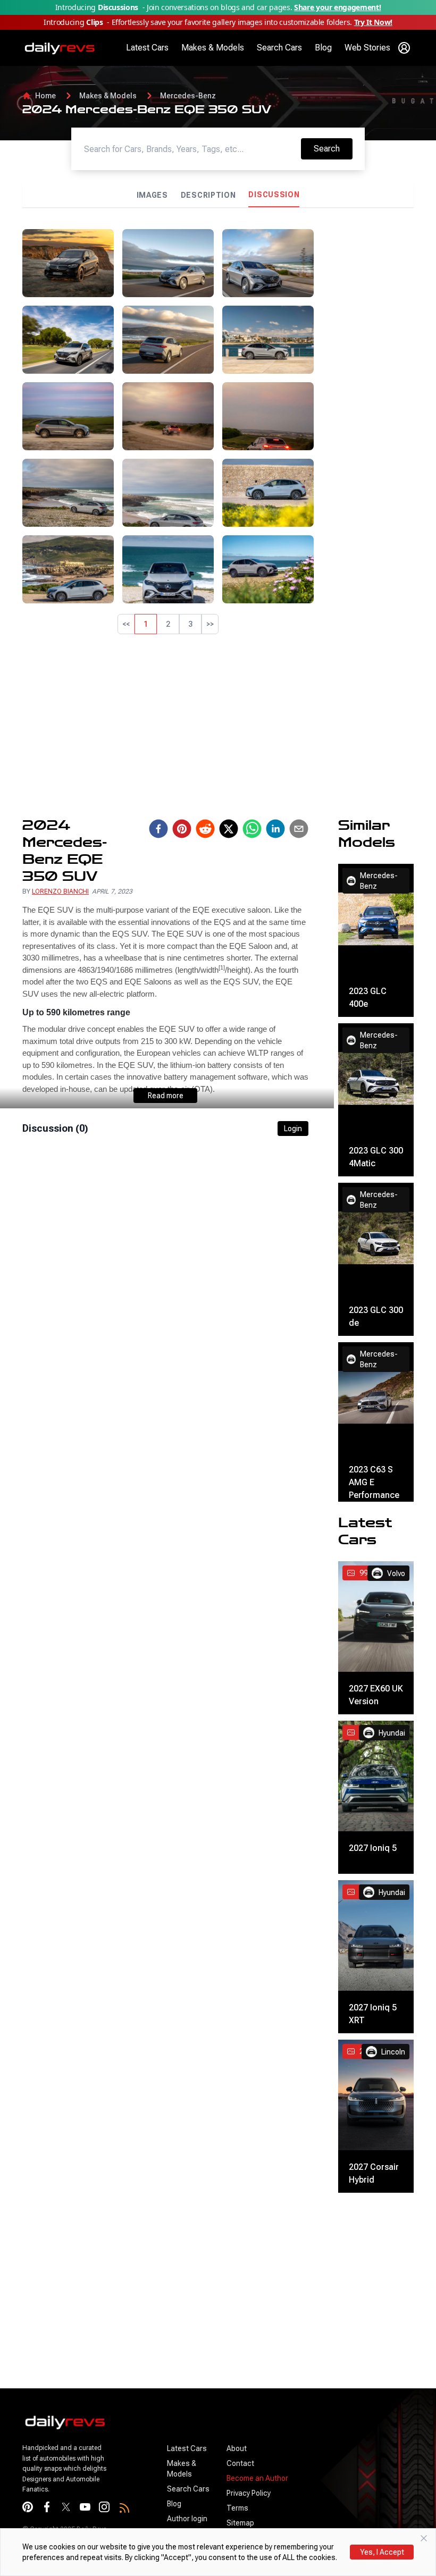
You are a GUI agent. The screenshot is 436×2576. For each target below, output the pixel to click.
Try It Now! (373, 22)
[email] (299, 829)
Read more (166, 1096)
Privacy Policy (249, 2493)
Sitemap (240, 2523)
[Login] (404, 48)
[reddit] (205, 829)
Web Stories (367, 48)
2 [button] (168, 624)
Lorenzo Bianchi (60, 891)
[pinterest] (182, 829)
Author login (187, 2519)
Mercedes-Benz (188, 96)
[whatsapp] (252, 829)
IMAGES (152, 195)
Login (293, 1129)
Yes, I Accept (382, 2552)
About (237, 2448)
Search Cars (279, 48)
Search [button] (333, 148)
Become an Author (257, 2478)
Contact (240, 2463)
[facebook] (158, 829)
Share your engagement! (337, 7)
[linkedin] (275, 829)
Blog (323, 48)
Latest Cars (147, 48)
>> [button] (210, 624)
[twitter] (229, 829)
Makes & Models (213, 48)
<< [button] (126, 624)
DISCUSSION (274, 195)
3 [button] (190, 624)
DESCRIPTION (208, 195)
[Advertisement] (368, 389)
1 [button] (146, 624)
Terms (237, 2508)
